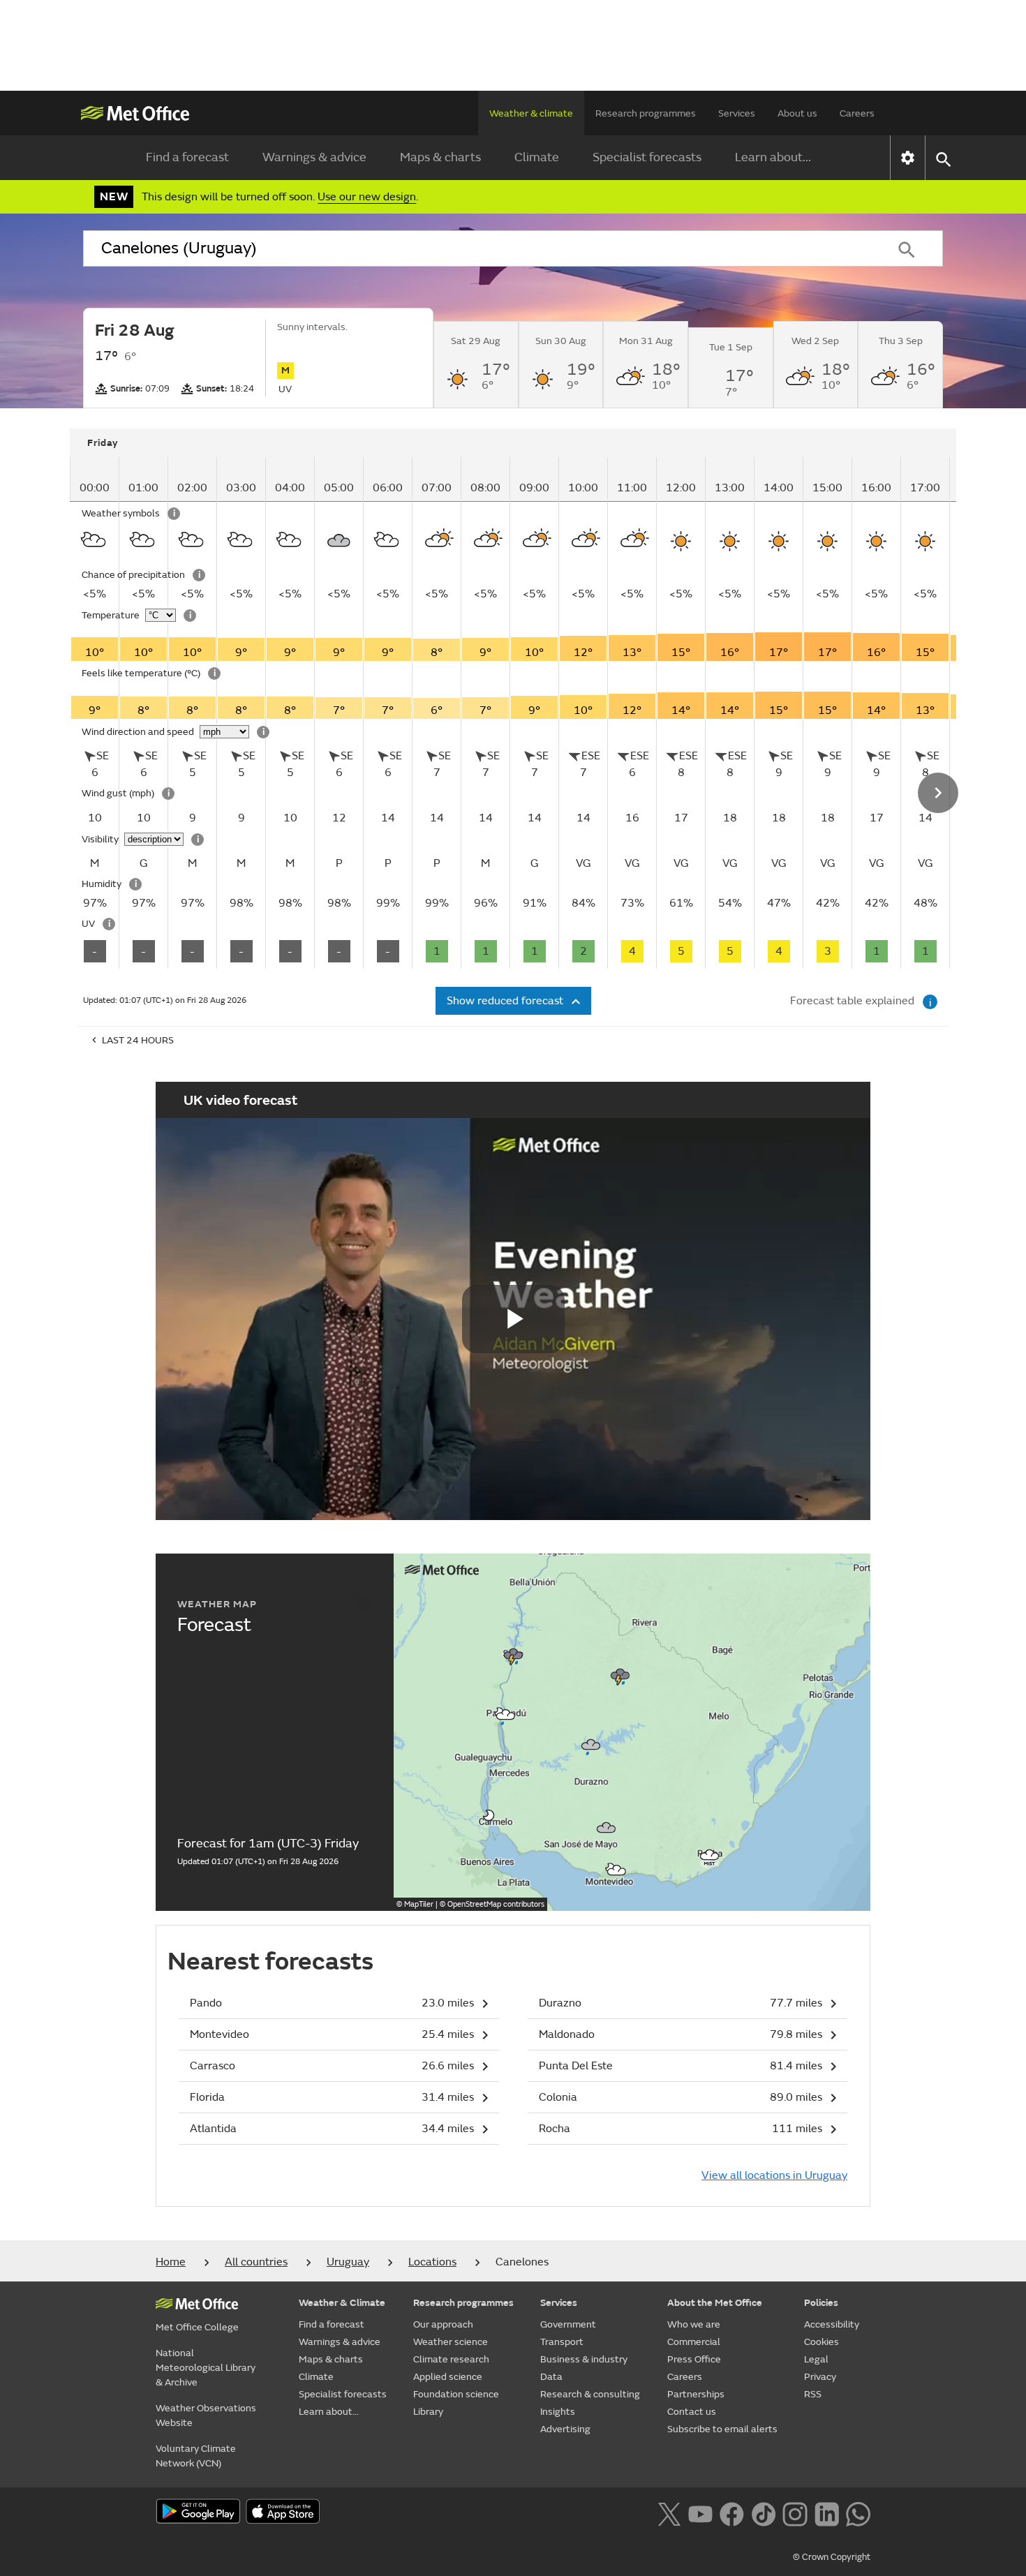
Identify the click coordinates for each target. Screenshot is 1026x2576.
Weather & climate (531, 113)
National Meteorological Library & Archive (206, 2368)
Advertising (565, 2429)
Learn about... (773, 157)
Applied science (448, 2377)
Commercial (694, 2342)
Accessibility (832, 2324)
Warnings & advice (314, 157)
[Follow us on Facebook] (732, 2512)
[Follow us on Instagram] (795, 2512)
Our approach (443, 2324)
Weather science (451, 2342)
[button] (514, 1654)
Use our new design (367, 197)
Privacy (820, 2377)
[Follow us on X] (669, 2512)
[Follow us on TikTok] (763, 2512)
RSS (813, 2394)
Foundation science (456, 2394)
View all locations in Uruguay (774, 2175)
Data (551, 2377)
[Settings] (908, 158)
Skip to (91, 470)
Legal (816, 2359)
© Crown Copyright (832, 2557)
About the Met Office (715, 2303)
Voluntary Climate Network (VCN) (196, 2456)
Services (737, 113)
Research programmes (646, 113)
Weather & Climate (342, 2303)
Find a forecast (187, 157)
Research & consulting (590, 2394)
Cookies (821, 2342)
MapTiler (419, 1904)
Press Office (694, 2359)
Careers (857, 113)
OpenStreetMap (496, 1904)
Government (568, 2324)
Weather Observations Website (206, 2415)
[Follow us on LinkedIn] (827, 2512)
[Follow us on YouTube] (700, 2512)
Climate (537, 157)
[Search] (907, 248)
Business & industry (584, 2359)
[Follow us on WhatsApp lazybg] (858, 2512)
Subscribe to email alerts (722, 2429)
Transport (562, 2342)
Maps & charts (440, 157)
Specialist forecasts (647, 157)
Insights (558, 2412)
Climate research (451, 2359)
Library (428, 2412)
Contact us (692, 2412)
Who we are (694, 2324)
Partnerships (696, 2394)
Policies (821, 2303)
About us (797, 113)
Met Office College (197, 2327)
